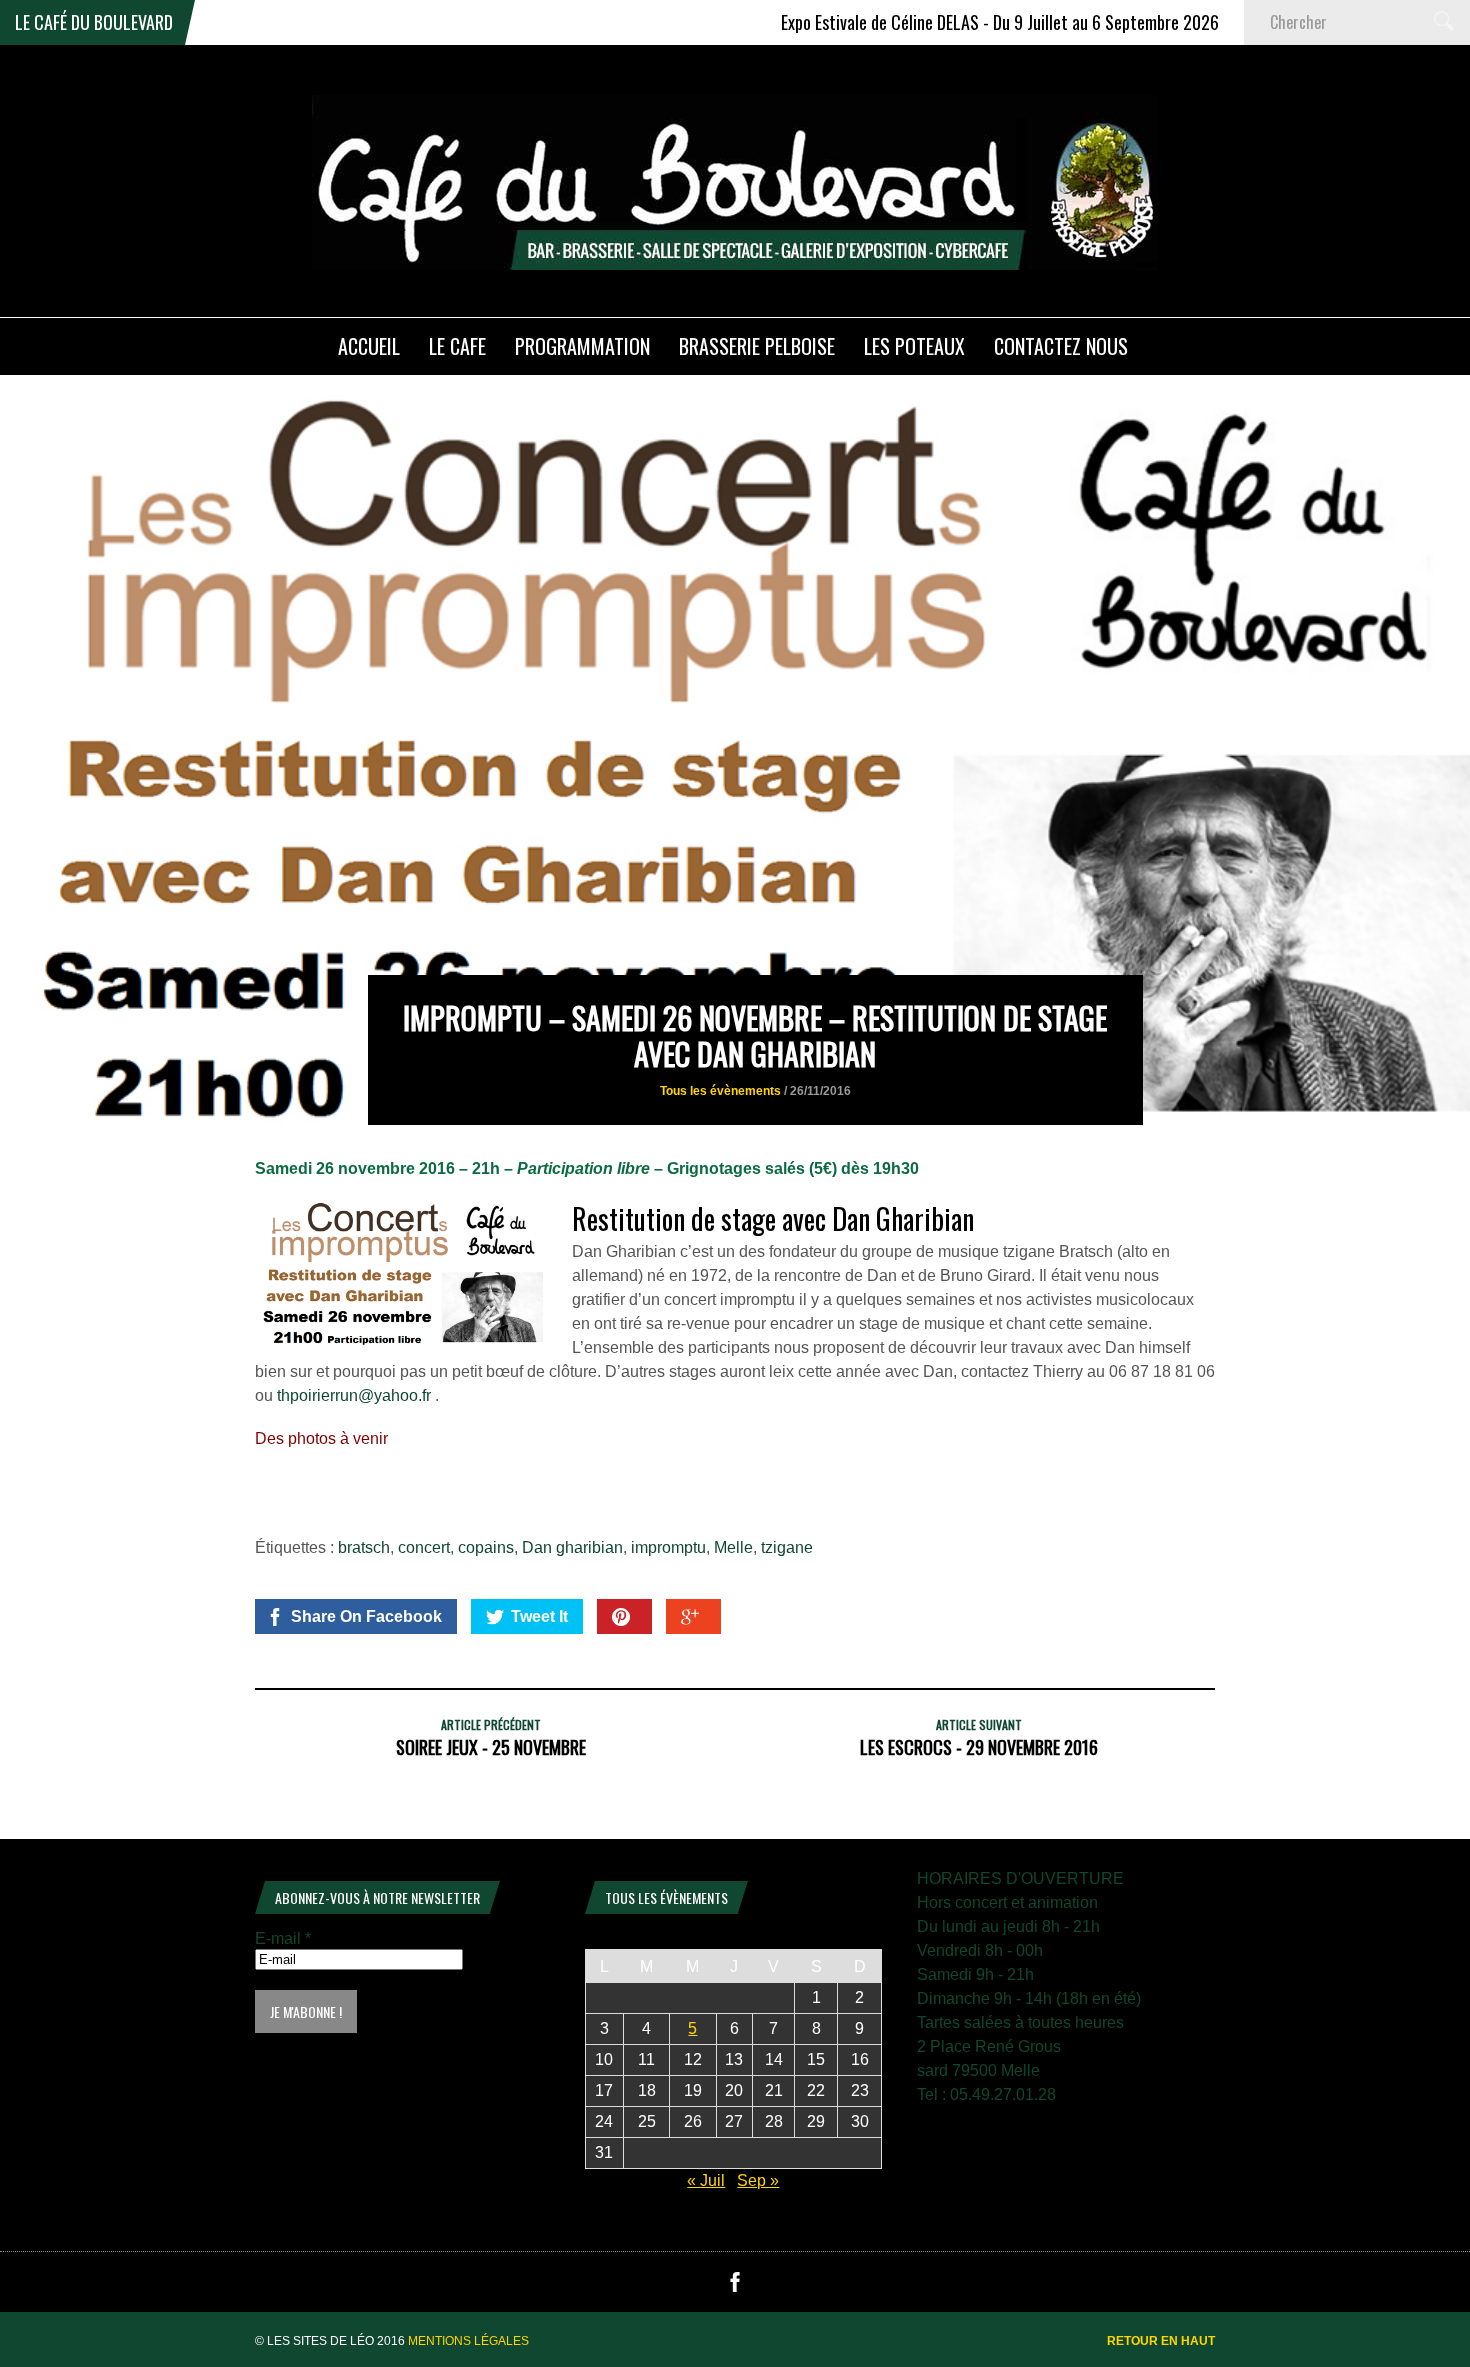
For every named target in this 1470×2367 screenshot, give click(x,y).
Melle (733, 1547)
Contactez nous (1061, 346)
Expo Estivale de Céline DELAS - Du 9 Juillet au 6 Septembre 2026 (944, 22)
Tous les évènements (720, 1091)
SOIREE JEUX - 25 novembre (491, 1747)
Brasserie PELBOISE (757, 346)
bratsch (364, 1547)
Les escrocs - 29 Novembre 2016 (979, 1747)
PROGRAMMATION (582, 346)
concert (424, 1547)
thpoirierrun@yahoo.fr (354, 1395)
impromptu (668, 1547)
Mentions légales (468, 2341)
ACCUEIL (369, 346)
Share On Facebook (366, 1616)
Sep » (758, 2180)
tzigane (787, 1547)
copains (486, 1547)
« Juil (706, 2180)
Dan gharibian (572, 1547)
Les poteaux (914, 346)
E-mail (283, 1938)
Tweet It (539, 1616)
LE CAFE (457, 346)
